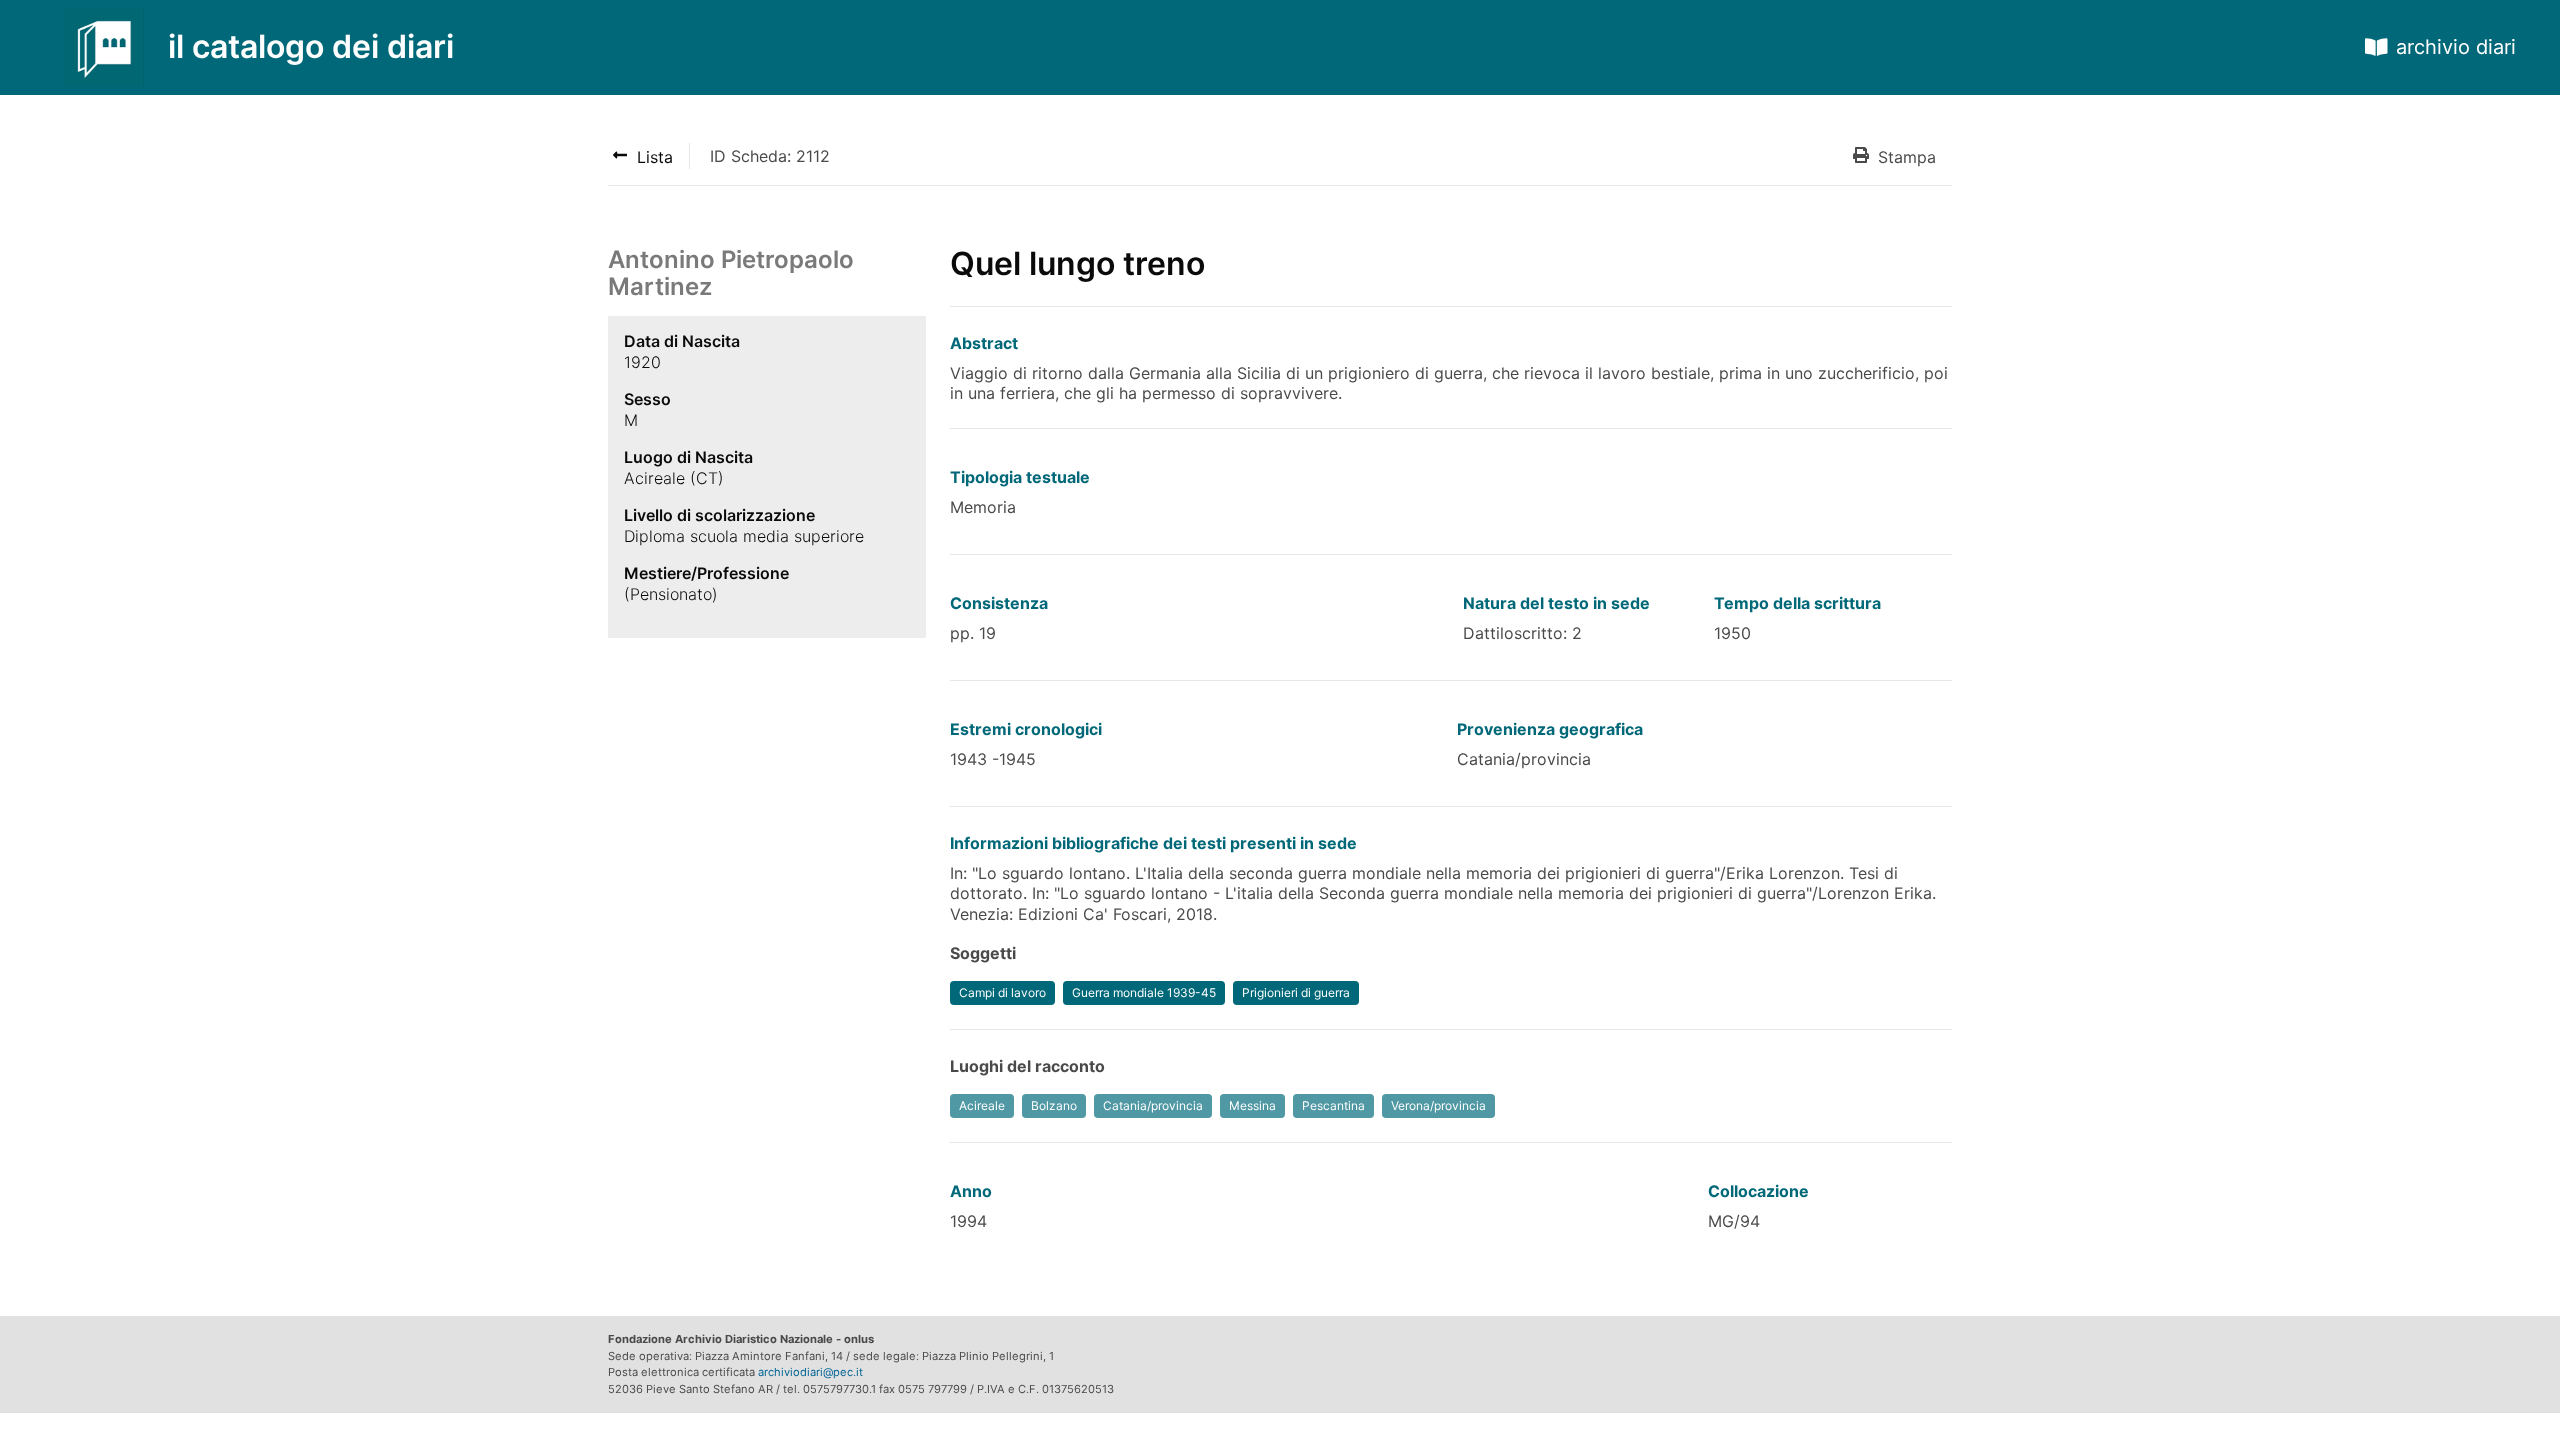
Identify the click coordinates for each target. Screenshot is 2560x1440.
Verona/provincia (1438, 1105)
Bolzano (1054, 1105)
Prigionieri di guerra (1296, 992)
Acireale (982, 1105)
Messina (1252, 1105)
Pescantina (1333, 1105)
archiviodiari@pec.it (810, 1372)
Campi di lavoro (1002, 992)
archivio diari (2456, 47)
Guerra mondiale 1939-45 (1144, 992)
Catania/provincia (1153, 1105)
